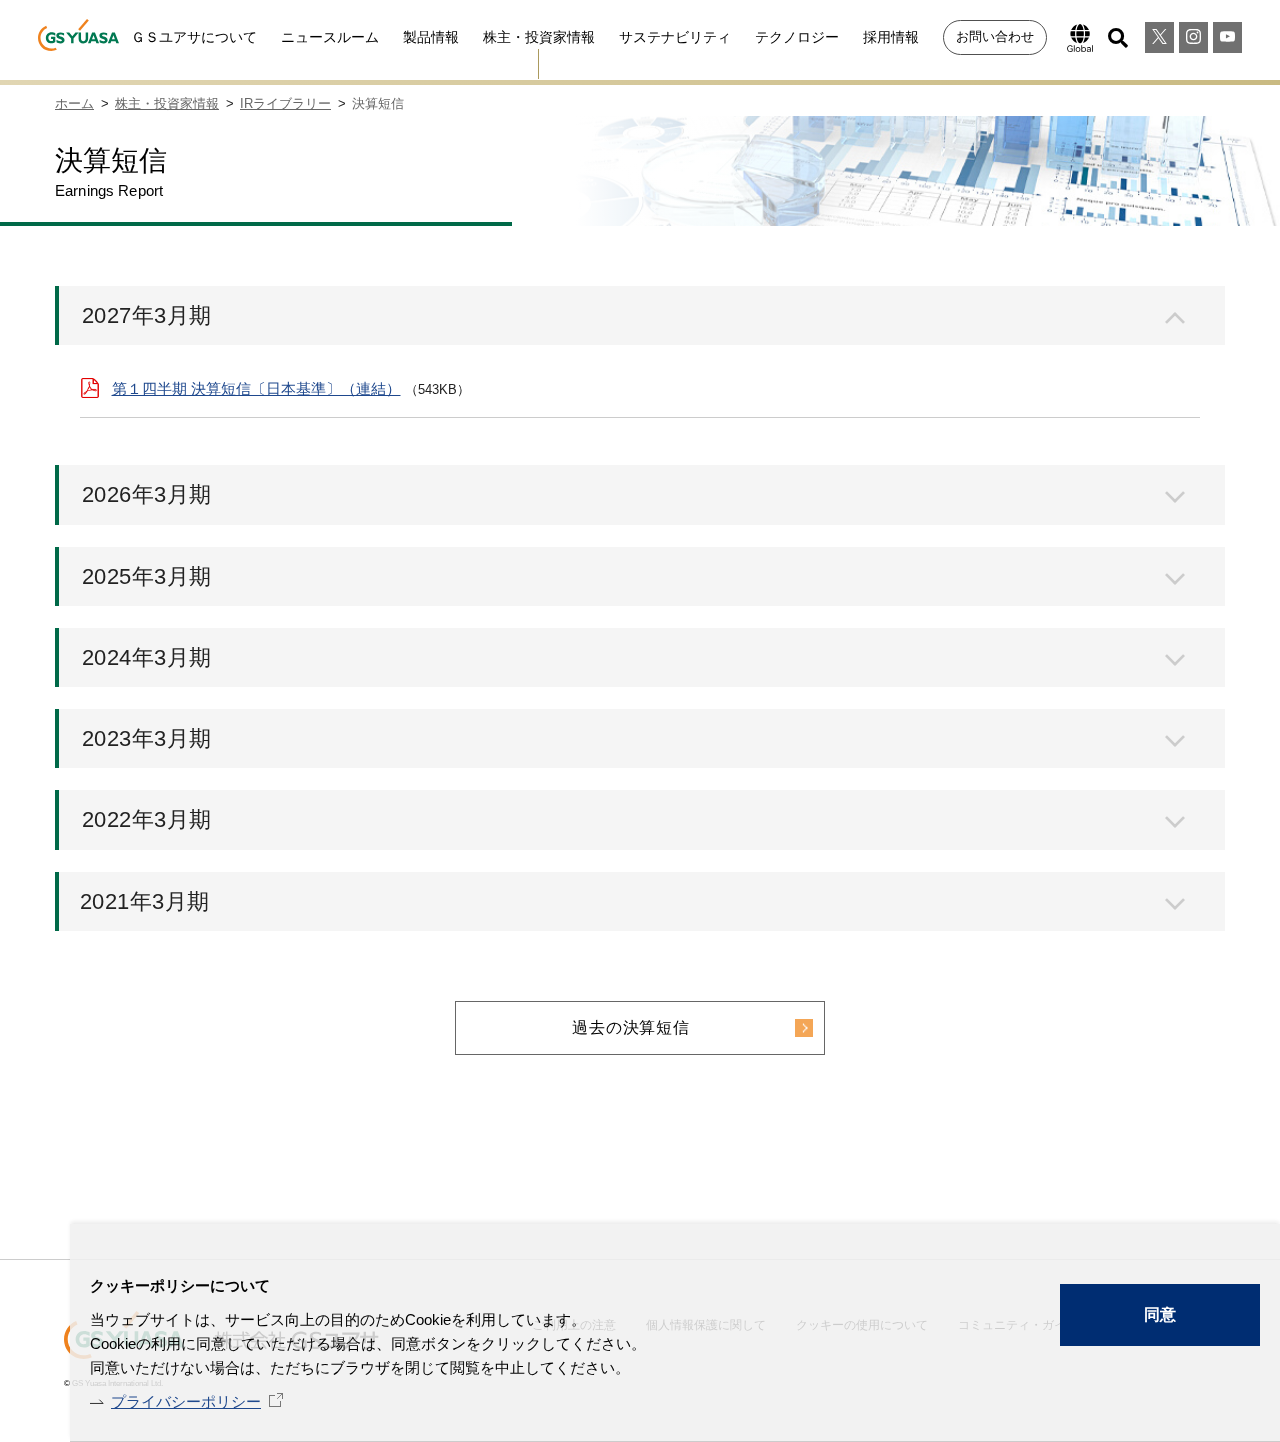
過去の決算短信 (631, 1027)
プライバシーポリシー (186, 1401)
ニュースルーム (330, 37)
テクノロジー (797, 37)
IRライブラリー (285, 103)
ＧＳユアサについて (194, 37)
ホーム (74, 103)
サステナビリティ (675, 37)
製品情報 (431, 37)
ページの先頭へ (1240, 1250)
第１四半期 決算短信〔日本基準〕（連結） (256, 388)
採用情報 (891, 37)
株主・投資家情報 (539, 37)
